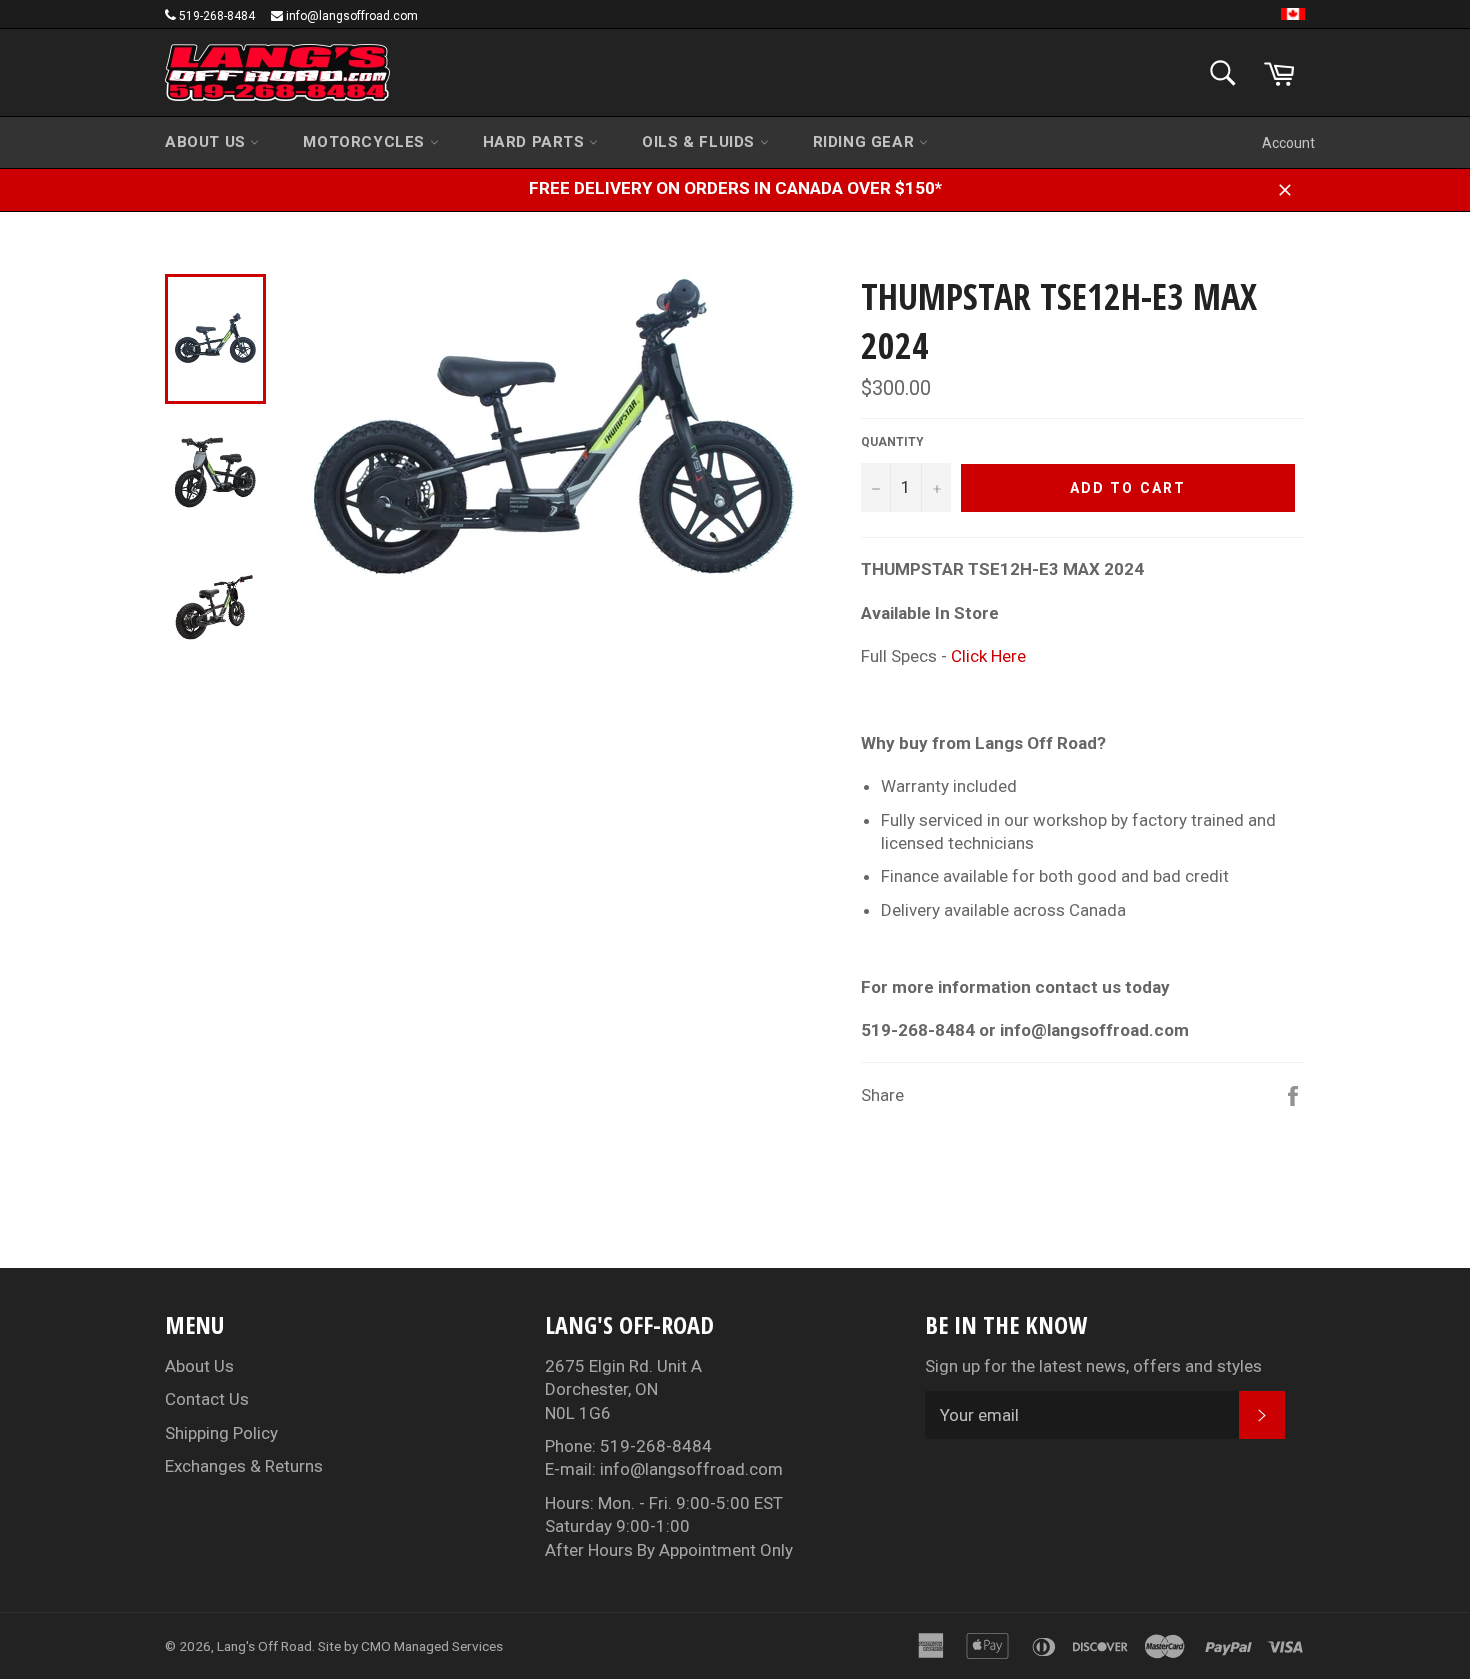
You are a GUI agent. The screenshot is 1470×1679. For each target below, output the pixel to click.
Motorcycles (366, 142)
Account (1288, 143)
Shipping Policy (221, 1433)
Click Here (988, 656)
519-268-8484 (217, 16)
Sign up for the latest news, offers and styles (1093, 1366)
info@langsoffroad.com (352, 16)
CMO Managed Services (432, 1646)
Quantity (892, 442)
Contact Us (207, 1399)
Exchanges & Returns (244, 1466)
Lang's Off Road (264, 1646)
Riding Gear (866, 142)
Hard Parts (536, 142)
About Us (207, 142)
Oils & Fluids (700, 142)
